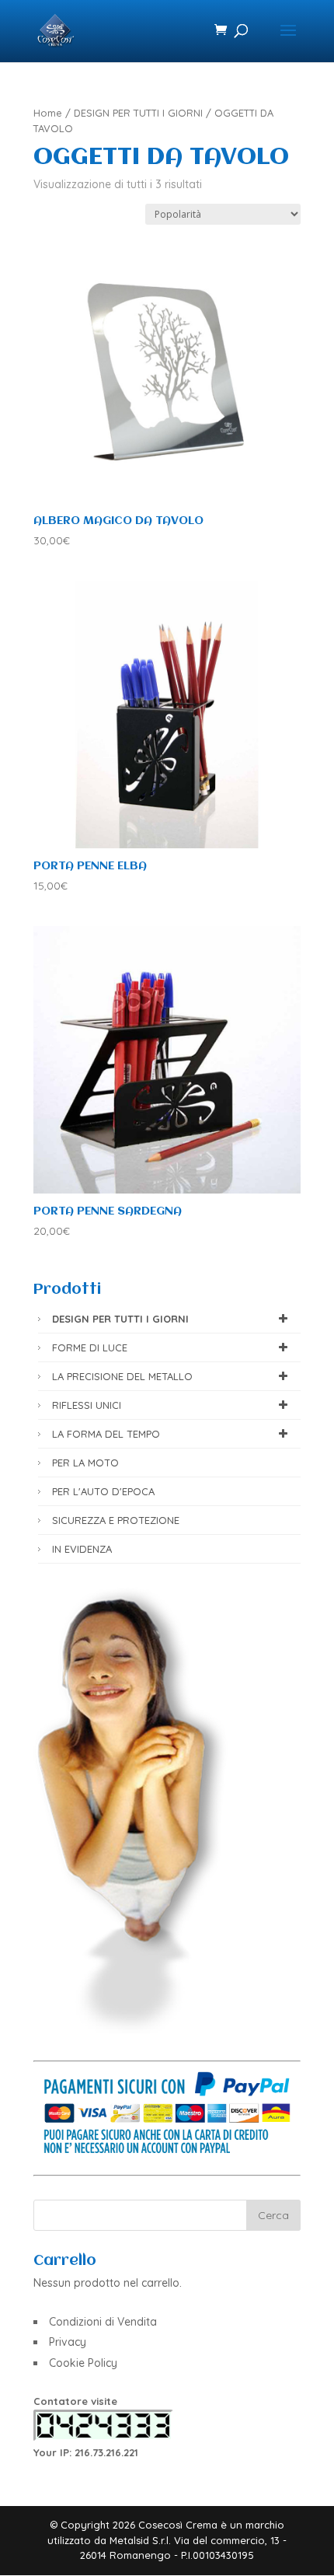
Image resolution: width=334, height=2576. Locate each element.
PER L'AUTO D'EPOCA (103, 1491)
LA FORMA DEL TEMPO (106, 1434)
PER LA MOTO (85, 1463)
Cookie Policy (83, 2363)
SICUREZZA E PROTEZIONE (116, 1520)
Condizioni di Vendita (103, 2322)
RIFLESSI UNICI (87, 1405)
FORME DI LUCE (90, 1347)
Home (48, 113)
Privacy (68, 2342)
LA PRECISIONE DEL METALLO (122, 1376)
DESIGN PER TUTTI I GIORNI (138, 113)
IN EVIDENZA (82, 1549)
